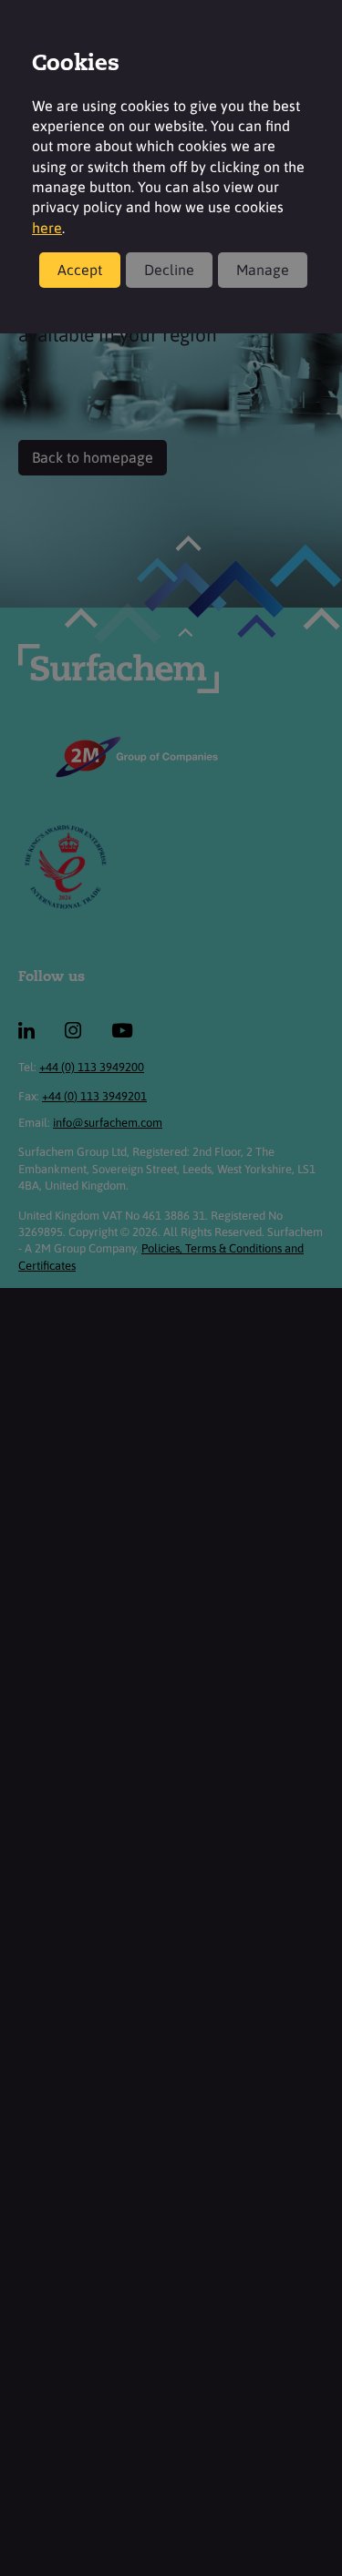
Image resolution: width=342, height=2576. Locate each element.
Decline (169, 270)
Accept (80, 270)
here (47, 228)
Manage (263, 270)
